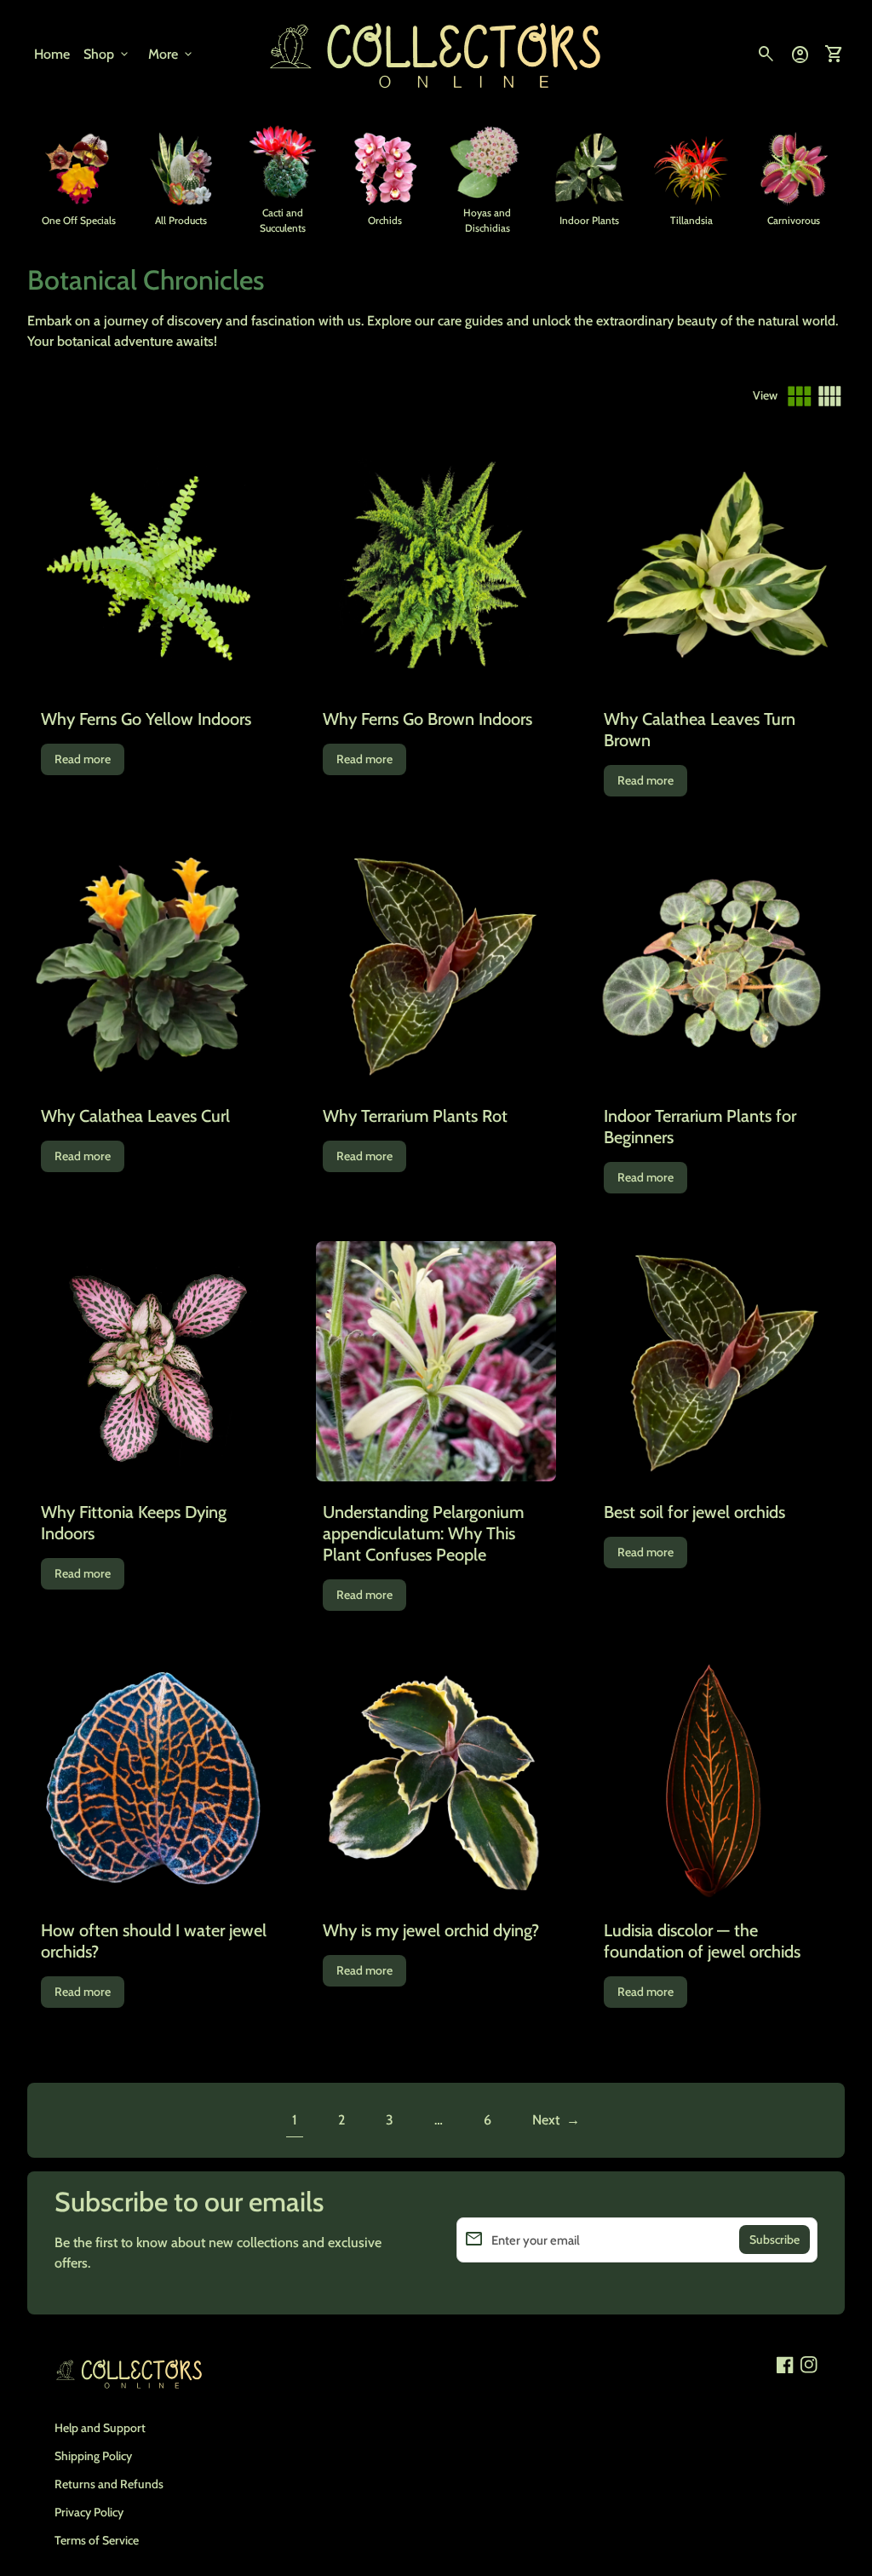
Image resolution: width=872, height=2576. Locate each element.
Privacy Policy (89, 2512)
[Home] (436, 53)
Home (52, 54)
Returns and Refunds (109, 2484)
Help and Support (100, 2428)
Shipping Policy (93, 2456)
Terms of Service (97, 2540)
